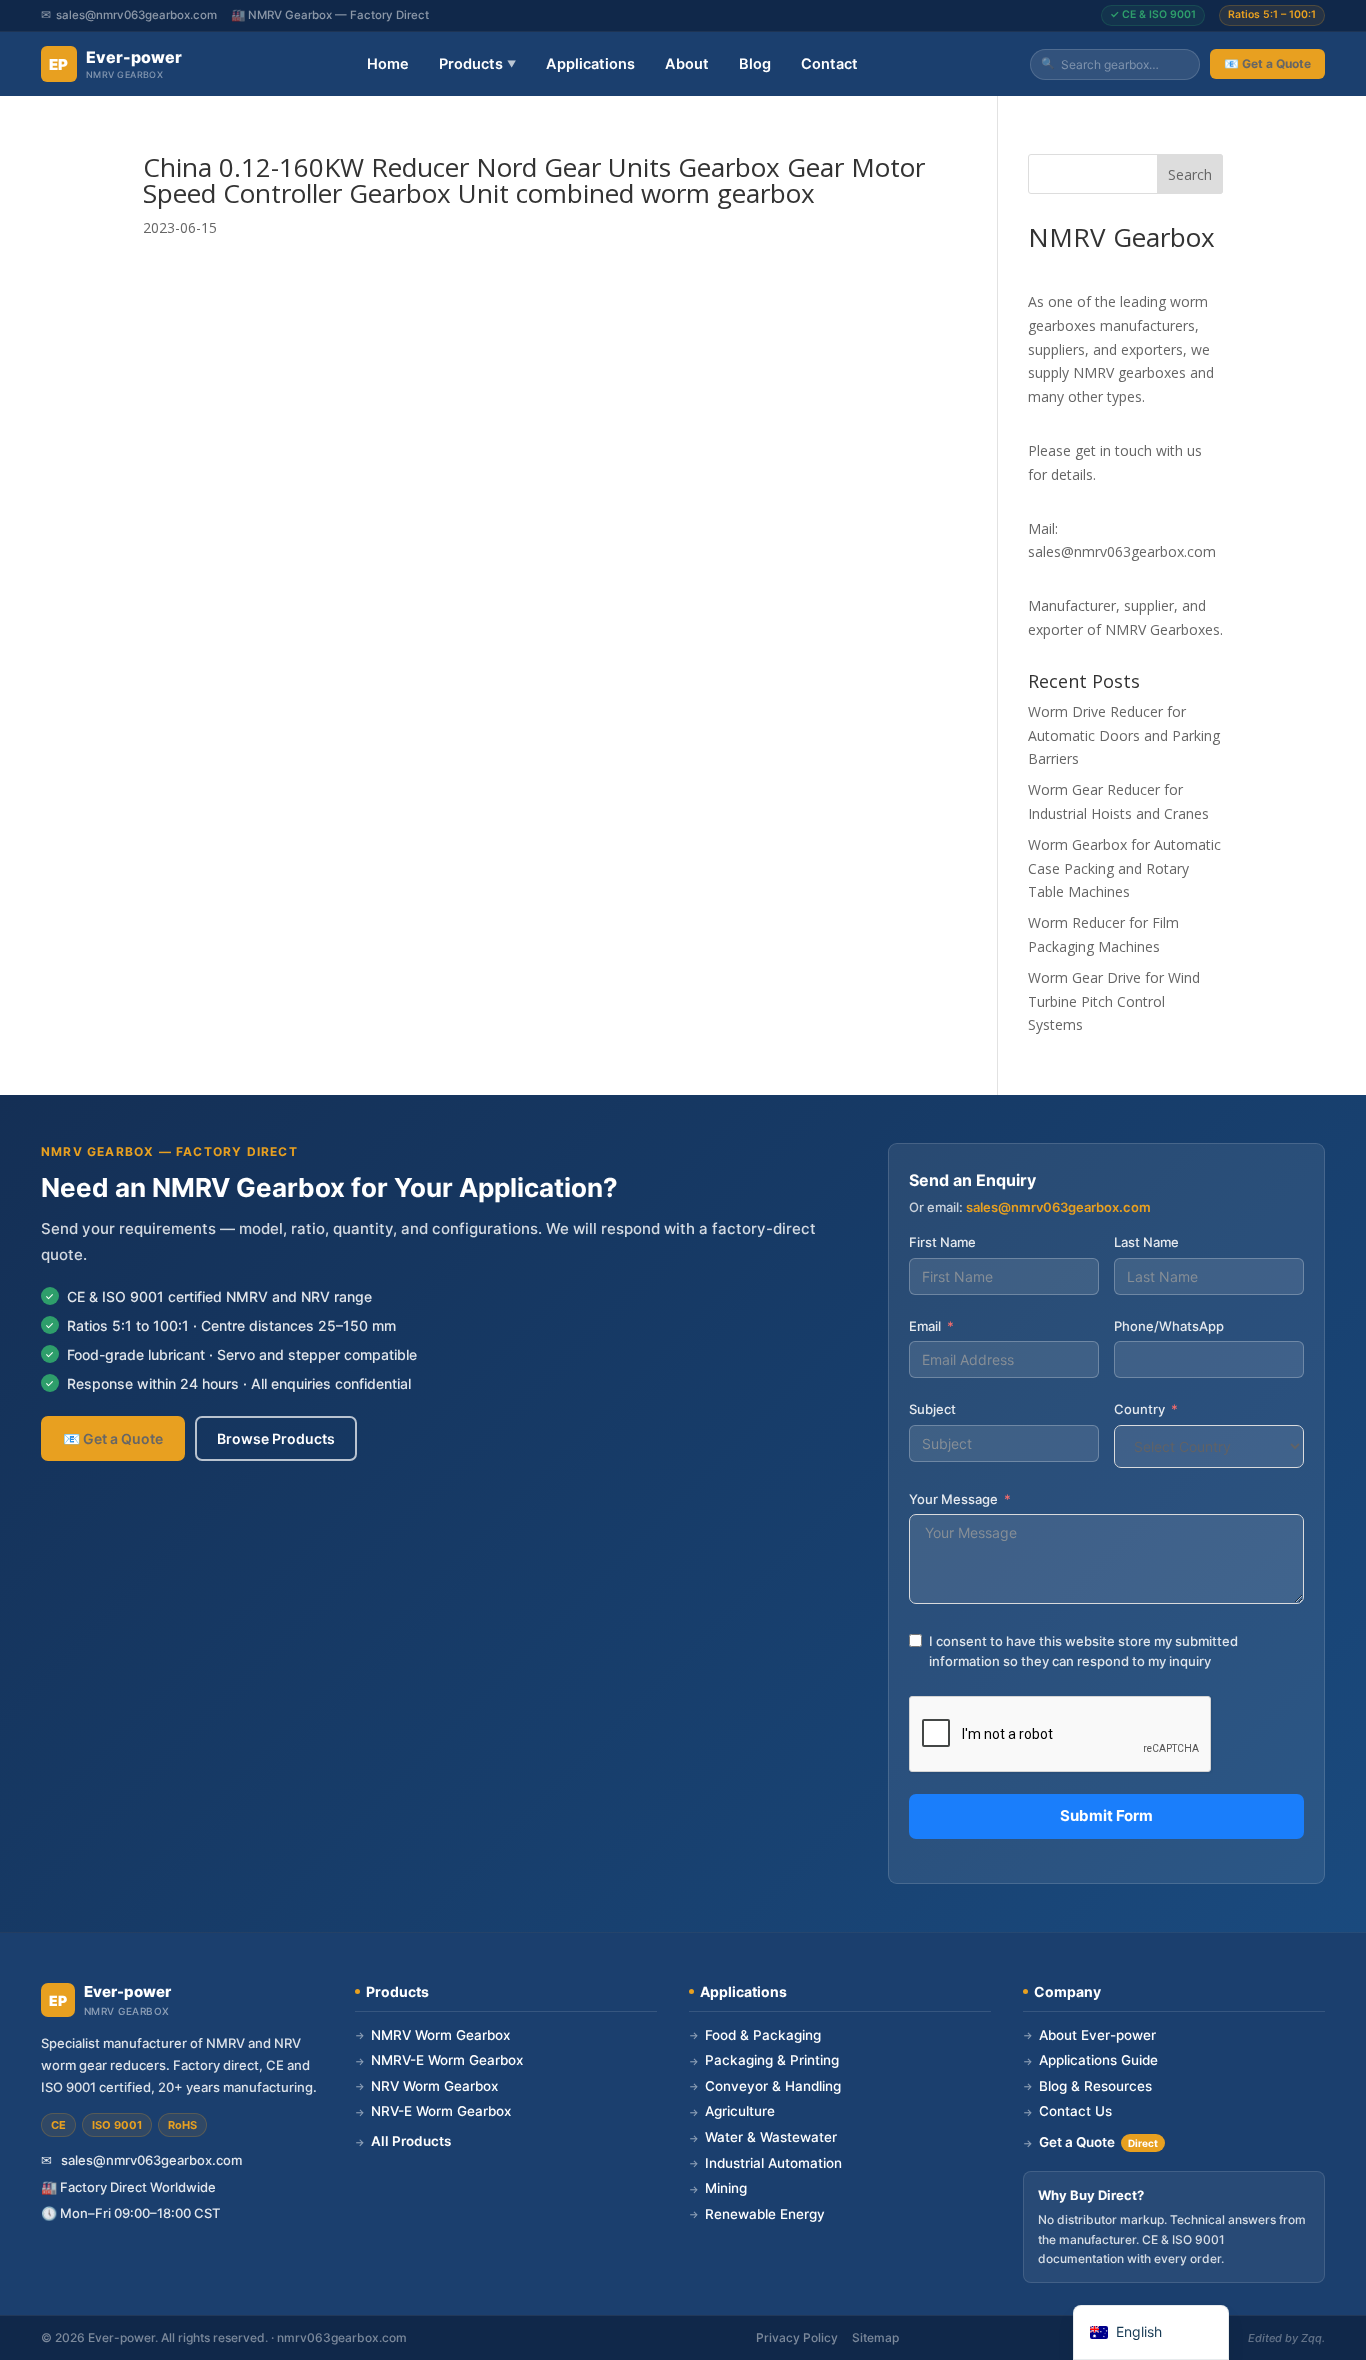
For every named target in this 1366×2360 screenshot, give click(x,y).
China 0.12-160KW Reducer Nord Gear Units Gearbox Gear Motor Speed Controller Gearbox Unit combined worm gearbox (534, 180)
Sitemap (875, 2337)
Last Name (1146, 1242)
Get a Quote (1090, 2142)
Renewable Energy (757, 2214)
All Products (403, 2141)
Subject (932, 1409)
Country (1139, 1409)
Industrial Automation (765, 2163)
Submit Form (1106, 1815)
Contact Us (1067, 2111)
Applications (590, 64)
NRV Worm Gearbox (426, 2086)
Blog (755, 64)
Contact (829, 64)
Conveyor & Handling (765, 2086)
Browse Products (276, 1438)
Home (388, 64)
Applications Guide (1090, 2060)
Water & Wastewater (763, 2137)
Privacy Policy (797, 2337)
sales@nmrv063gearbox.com (136, 15)
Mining (718, 2188)
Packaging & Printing (764, 2060)
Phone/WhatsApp (1169, 1326)
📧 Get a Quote (1267, 63)
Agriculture (732, 2111)
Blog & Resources (1087, 2086)
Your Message (953, 1499)
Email (925, 1326)
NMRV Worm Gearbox (432, 2035)
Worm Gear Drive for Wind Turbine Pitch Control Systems (1114, 1001)
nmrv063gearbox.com (342, 2337)
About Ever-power (1089, 2035)
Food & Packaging (755, 2035)
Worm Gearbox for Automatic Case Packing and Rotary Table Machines (1124, 868)
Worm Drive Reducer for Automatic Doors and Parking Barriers (1124, 735)
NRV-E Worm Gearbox (433, 2111)
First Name (942, 1242)
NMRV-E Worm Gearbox (439, 2060)
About (687, 64)
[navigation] (1151, 2332)
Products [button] (477, 64)
